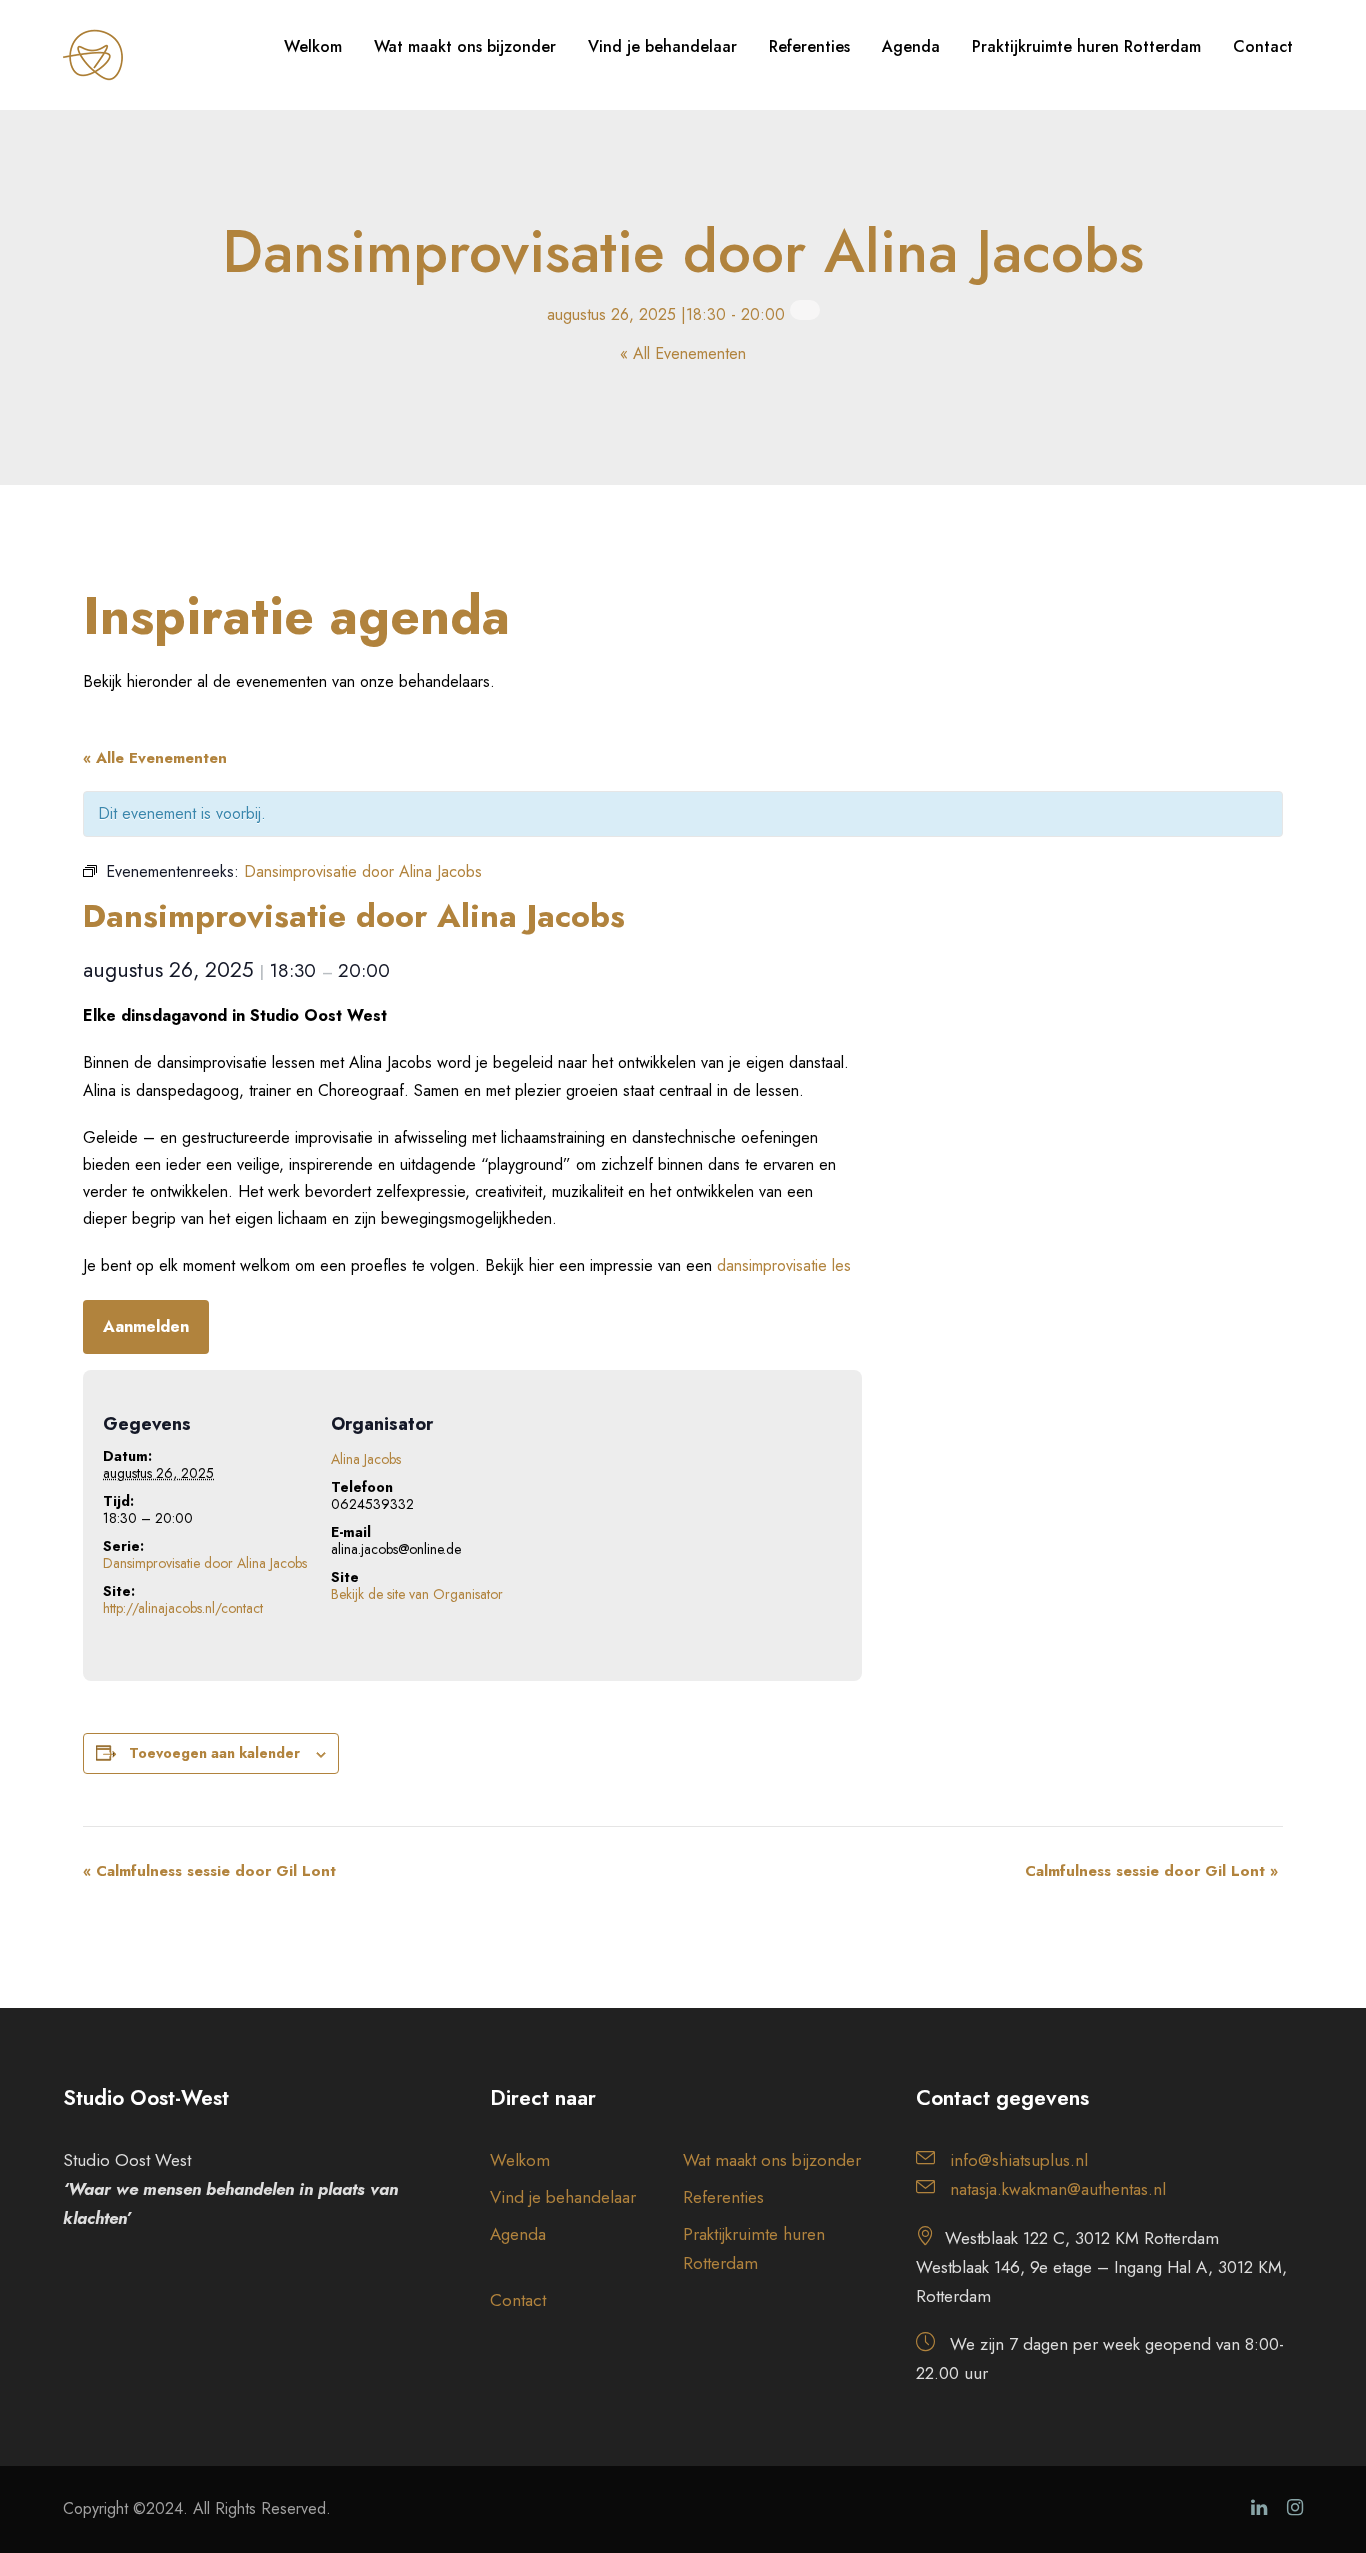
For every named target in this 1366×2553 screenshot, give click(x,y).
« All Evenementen (683, 353)
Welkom (313, 46)
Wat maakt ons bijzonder (465, 46)
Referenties (809, 46)
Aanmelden (146, 1326)
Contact (1263, 46)
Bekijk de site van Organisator (417, 1594)
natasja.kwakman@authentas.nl (1058, 2189)
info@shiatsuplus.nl (1019, 2160)
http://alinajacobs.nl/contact (183, 1608)
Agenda (911, 46)
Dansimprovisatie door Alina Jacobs (205, 1563)
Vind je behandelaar (662, 46)
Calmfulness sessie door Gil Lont (209, 1871)
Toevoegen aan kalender (214, 1753)
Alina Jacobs (366, 1459)
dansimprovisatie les (784, 1265)
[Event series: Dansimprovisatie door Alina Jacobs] (805, 310)
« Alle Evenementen (155, 758)
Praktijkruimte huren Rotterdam (1086, 46)
